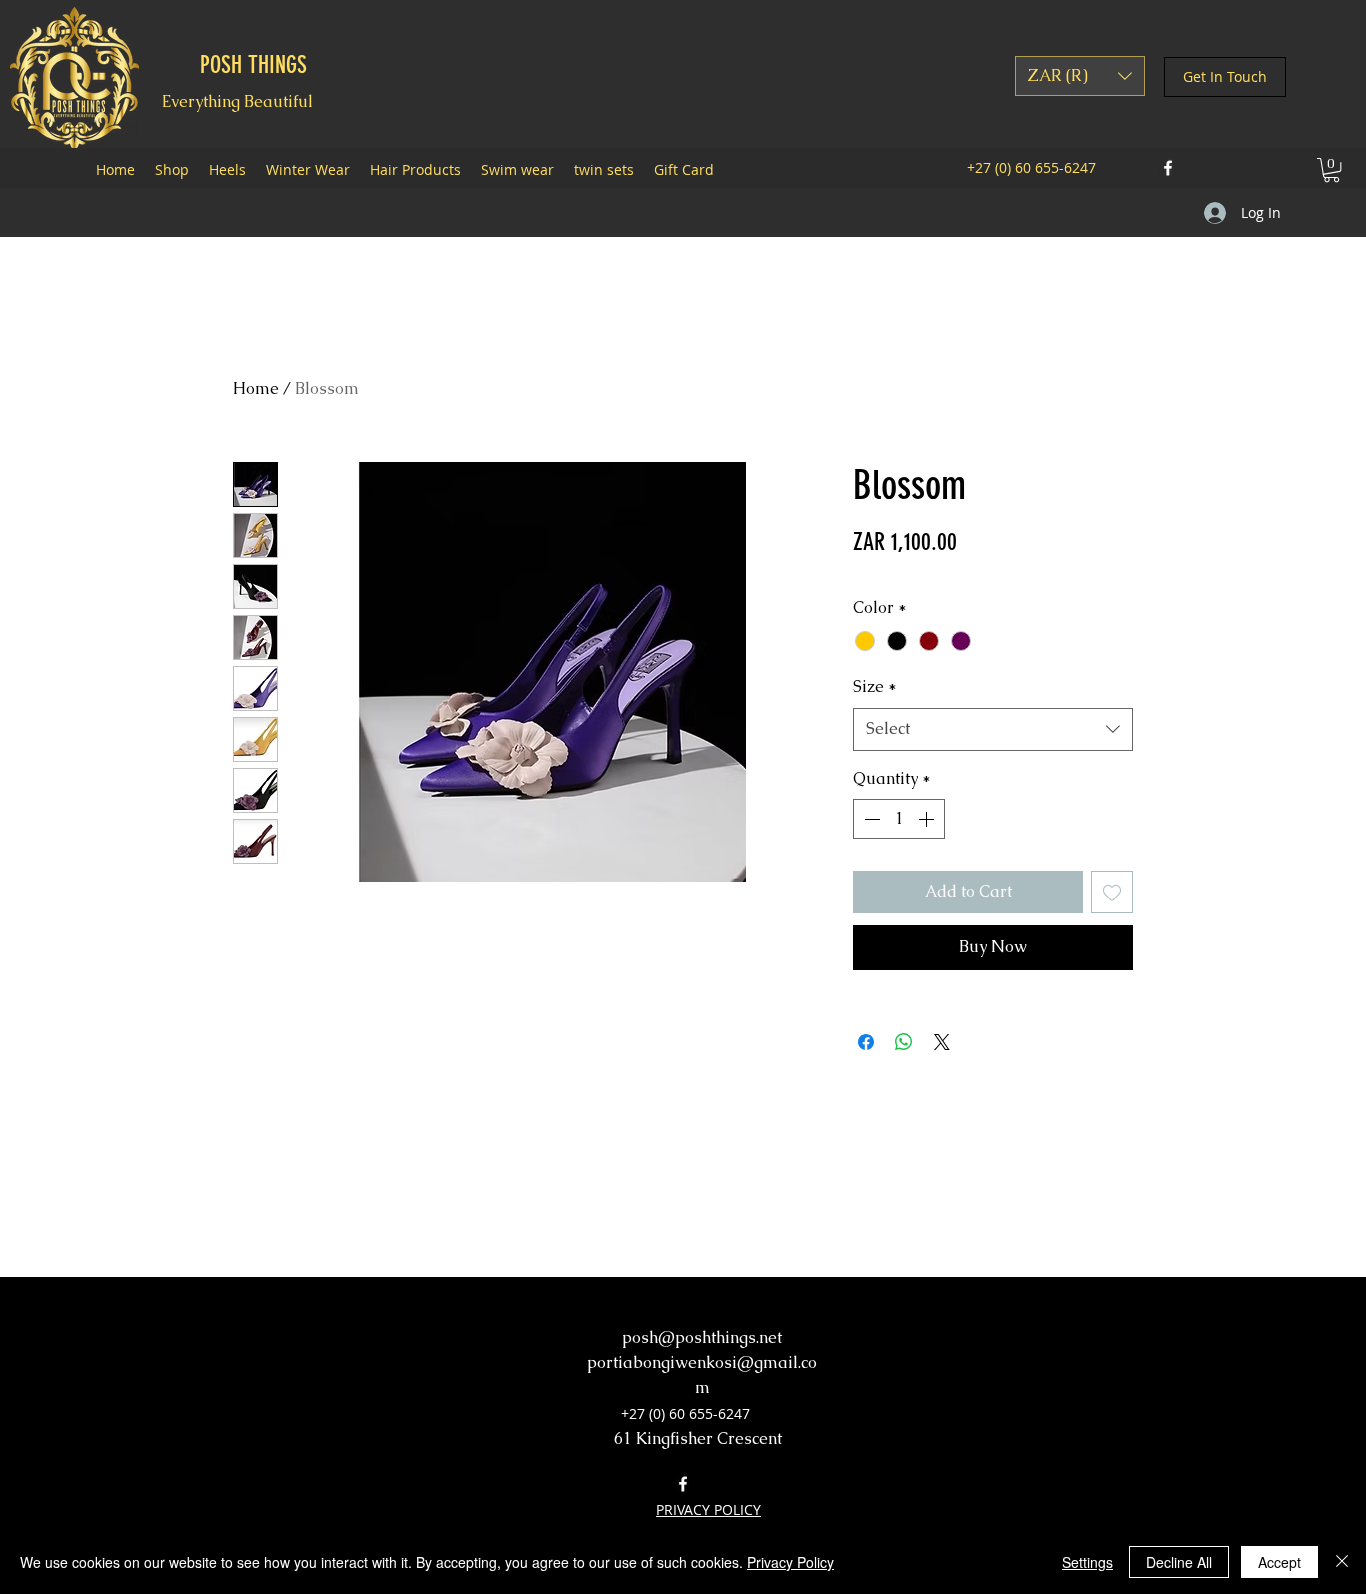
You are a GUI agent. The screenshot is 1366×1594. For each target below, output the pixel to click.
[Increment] (928, 819)
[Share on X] (942, 1042)
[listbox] (1080, 76)
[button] (1080, 76)
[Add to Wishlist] (1112, 892)
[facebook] (1168, 168)
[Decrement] (870, 819)
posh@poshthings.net (702, 1337)
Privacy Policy (790, 1562)
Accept (1279, 1562)
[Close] (1342, 1562)
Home (256, 388)
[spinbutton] (899, 819)
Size (875, 686)
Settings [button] (1087, 1562)
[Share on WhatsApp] (904, 1042)
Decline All (1179, 1562)
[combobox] (993, 729)
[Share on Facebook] (866, 1042)
